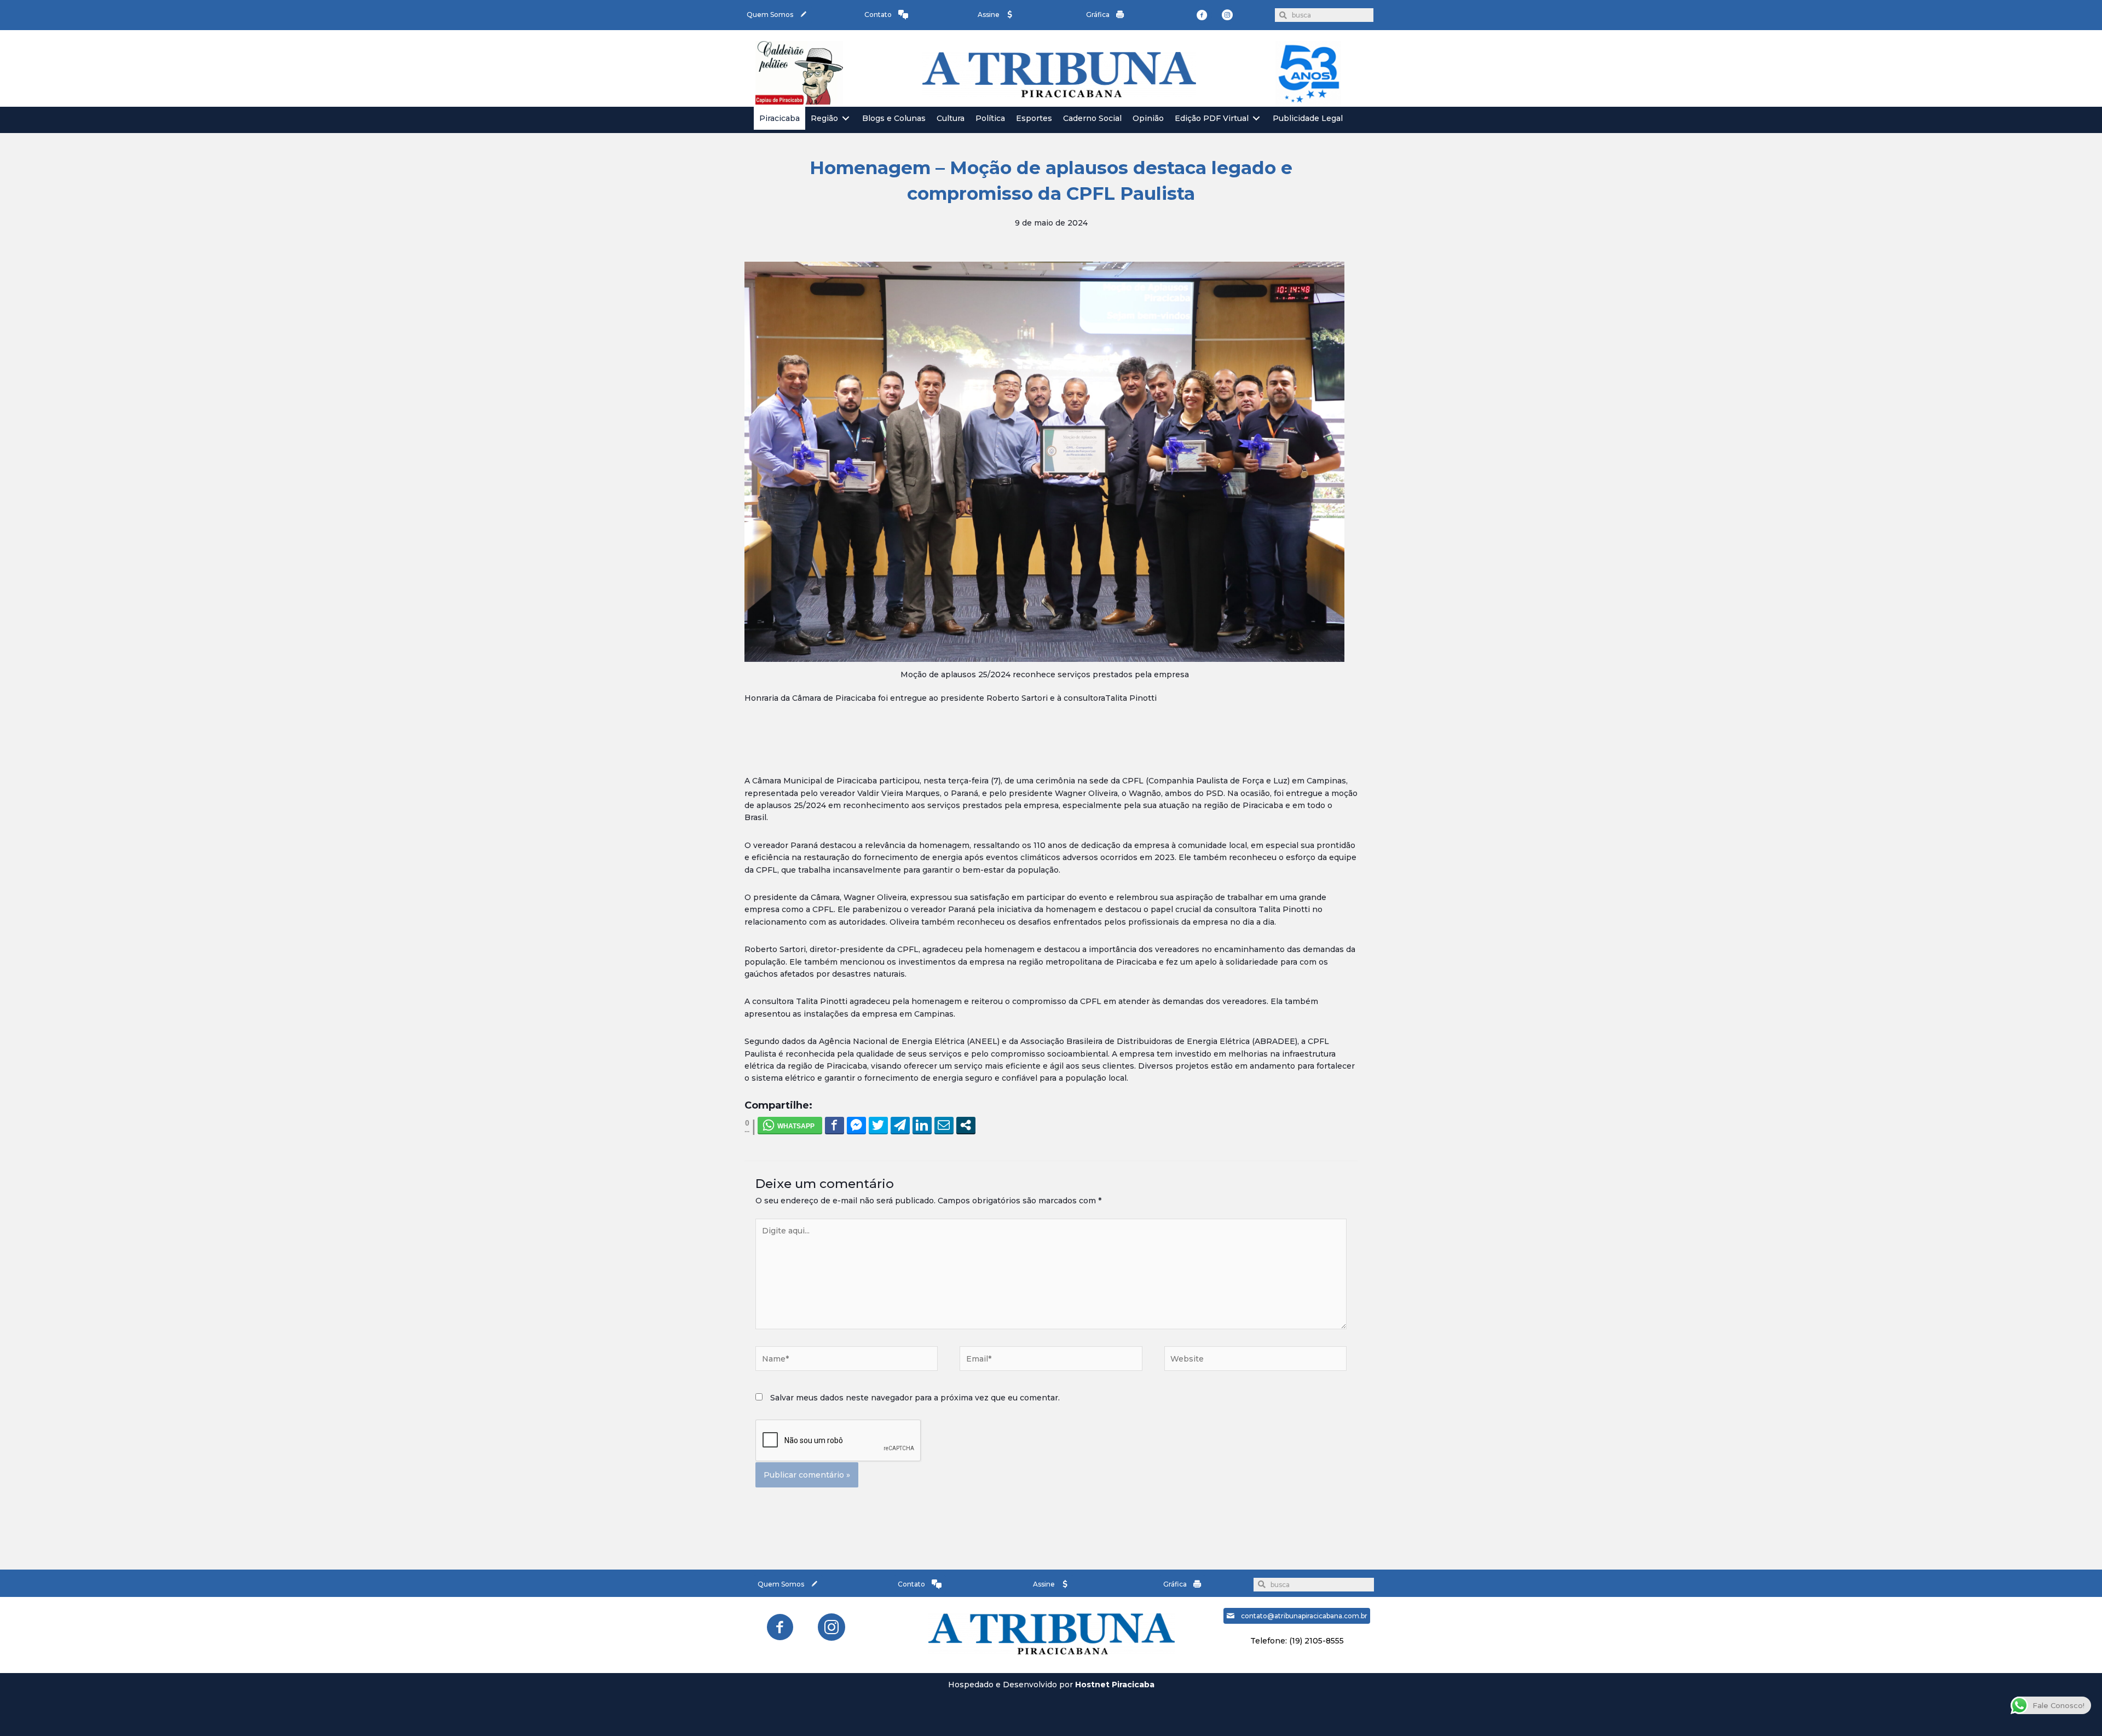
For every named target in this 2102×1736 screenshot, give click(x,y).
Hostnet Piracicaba (1115, 1685)
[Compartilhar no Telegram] (900, 1125)
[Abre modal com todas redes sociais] (966, 1125)
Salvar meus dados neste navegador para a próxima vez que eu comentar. (915, 1398)
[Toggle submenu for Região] (846, 119)
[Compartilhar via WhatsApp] (790, 1125)
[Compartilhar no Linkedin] (922, 1125)
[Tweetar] (878, 1125)
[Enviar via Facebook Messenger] (856, 1125)
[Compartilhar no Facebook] (835, 1125)
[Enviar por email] (944, 1125)
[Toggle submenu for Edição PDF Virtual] (1256, 119)
